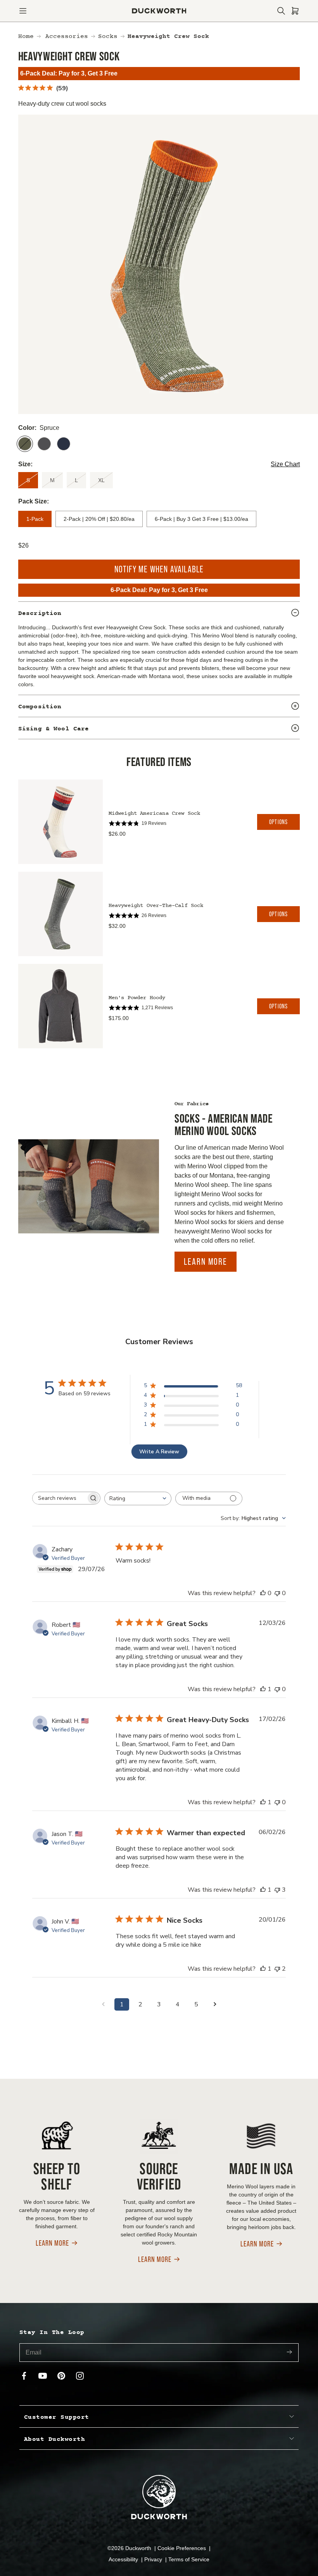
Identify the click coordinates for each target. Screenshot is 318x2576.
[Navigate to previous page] (103, 2004)
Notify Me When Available (159, 569)
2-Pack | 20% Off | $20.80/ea (99, 519)
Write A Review (159, 1452)
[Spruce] (25, 444)
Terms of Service (189, 2559)
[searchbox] (59, 1498)
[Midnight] (64, 444)
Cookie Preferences (182, 2548)
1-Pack (35, 519)
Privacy (154, 2559)
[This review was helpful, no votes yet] (263, 1593)
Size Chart (285, 464)
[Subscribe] (289, 2352)
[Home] (159, 11)
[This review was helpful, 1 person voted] (263, 1689)
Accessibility (124, 2559)
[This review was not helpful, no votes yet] (277, 1593)
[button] (23, 11)
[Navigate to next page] (215, 2004)
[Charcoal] (44, 444)
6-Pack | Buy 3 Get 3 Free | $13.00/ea (201, 519)
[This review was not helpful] (277, 1890)
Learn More (206, 1261)
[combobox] (138, 1498)
